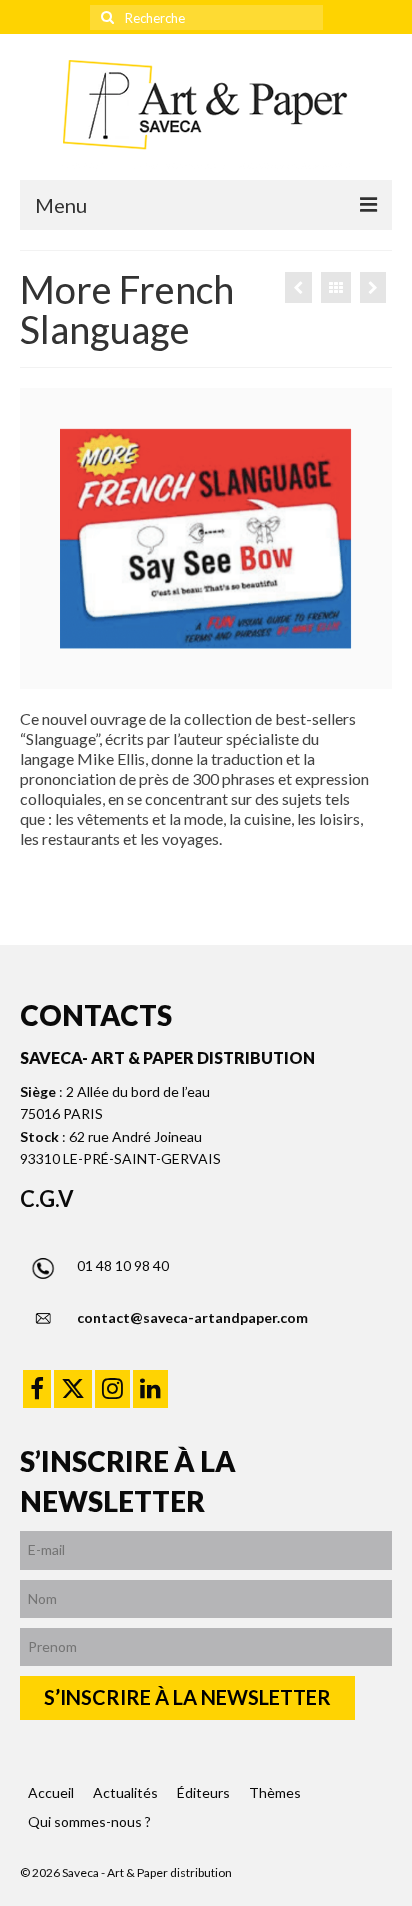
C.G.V (47, 1198)
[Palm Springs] (298, 287)
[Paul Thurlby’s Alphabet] (373, 287)
